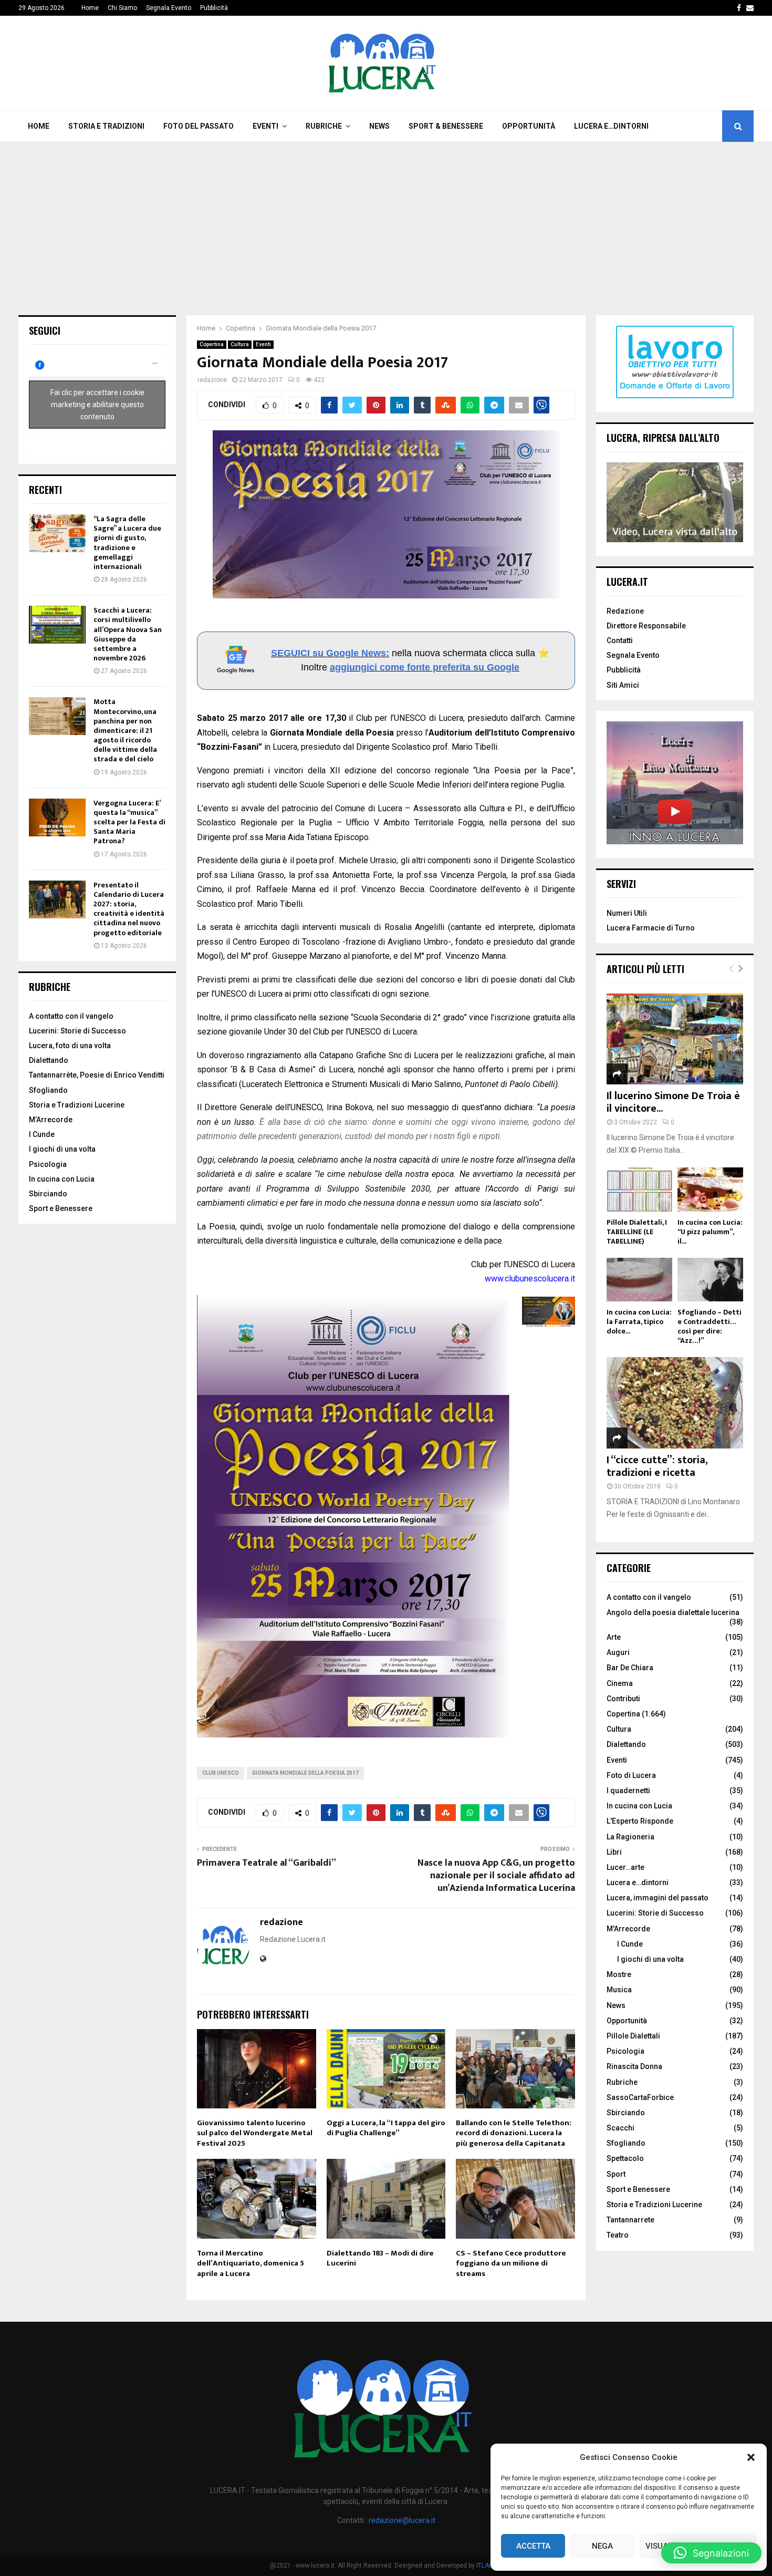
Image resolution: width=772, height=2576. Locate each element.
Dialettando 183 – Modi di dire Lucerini (380, 2258)
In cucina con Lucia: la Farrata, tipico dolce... (639, 1322)
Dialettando (49, 1060)
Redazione (625, 611)
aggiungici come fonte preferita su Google (425, 667)
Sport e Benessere (61, 1208)
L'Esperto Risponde (640, 1821)
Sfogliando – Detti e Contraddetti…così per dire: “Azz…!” (710, 1326)
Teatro (618, 2235)
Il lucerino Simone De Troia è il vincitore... (673, 1102)
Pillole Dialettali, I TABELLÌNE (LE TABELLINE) (637, 1232)
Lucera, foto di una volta (70, 1046)
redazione (212, 380)
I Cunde (42, 1134)
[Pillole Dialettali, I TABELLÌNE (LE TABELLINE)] (639, 1189)
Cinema (620, 1683)
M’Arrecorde (51, 1120)
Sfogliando (48, 1090)
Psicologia (48, 1164)
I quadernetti (628, 1791)
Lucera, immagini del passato (658, 1898)
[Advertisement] (386, 221)
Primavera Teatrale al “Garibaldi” (267, 1863)
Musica (619, 1990)
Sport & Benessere (446, 126)
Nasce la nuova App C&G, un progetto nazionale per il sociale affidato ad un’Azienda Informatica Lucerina (496, 1876)
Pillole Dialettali (633, 2036)
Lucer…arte (625, 1867)
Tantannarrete (630, 2220)
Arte (614, 1637)
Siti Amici (623, 685)
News (379, 126)
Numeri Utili (627, 913)
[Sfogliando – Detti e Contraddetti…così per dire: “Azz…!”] (710, 1280)
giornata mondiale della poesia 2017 (305, 1773)
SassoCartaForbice (640, 2097)
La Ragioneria (630, 1837)
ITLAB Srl (489, 2565)
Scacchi (620, 2128)
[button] (751, 2457)
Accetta (533, 2546)
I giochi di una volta (62, 1149)
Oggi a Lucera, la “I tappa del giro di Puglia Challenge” (386, 2128)
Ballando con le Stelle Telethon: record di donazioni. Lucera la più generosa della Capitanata (514, 2133)
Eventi (265, 126)
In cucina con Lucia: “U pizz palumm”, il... (710, 1232)
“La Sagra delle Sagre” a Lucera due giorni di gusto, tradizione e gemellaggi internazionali (127, 543)
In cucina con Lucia (62, 1179)
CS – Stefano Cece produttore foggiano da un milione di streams (511, 2263)
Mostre (619, 1974)
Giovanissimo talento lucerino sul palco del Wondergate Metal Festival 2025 (255, 2133)
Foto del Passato (199, 126)
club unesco (221, 1773)
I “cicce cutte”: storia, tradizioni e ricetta (657, 1466)
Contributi (623, 1699)
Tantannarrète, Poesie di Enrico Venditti (97, 1075)
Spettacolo (625, 2158)
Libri (614, 1852)
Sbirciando (48, 1194)
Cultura (240, 344)
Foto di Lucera (631, 1775)
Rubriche (324, 126)
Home (90, 8)
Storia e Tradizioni (106, 126)
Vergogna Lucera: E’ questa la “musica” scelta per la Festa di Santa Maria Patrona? (129, 822)
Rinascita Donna (634, 2066)
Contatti (620, 640)
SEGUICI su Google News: (330, 653)
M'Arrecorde (628, 1929)
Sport (616, 2174)
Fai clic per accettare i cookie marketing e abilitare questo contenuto (97, 404)
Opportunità (529, 126)
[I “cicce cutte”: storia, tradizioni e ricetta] (675, 1403)
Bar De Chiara (630, 1668)
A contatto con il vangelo (71, 1016)
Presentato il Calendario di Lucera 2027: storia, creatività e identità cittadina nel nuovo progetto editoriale (129, 909)
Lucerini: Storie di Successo (77, 1031)
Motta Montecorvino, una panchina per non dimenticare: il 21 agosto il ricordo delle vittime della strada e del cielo (125, 730)
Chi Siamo (122, 8)
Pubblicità (214, 8)
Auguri (618, 1652)
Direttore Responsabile (646, 626)
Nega (602, 2546)
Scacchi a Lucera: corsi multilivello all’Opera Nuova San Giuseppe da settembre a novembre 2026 (128, 634)
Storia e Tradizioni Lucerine (77, 1105)
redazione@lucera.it (402, 2520)
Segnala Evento (169, 8)
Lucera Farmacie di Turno (651, 928)
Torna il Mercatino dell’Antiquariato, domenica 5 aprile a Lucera (251, 2263)
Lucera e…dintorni (611, 126)
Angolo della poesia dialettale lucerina (673, 1612)
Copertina (212, 344)
